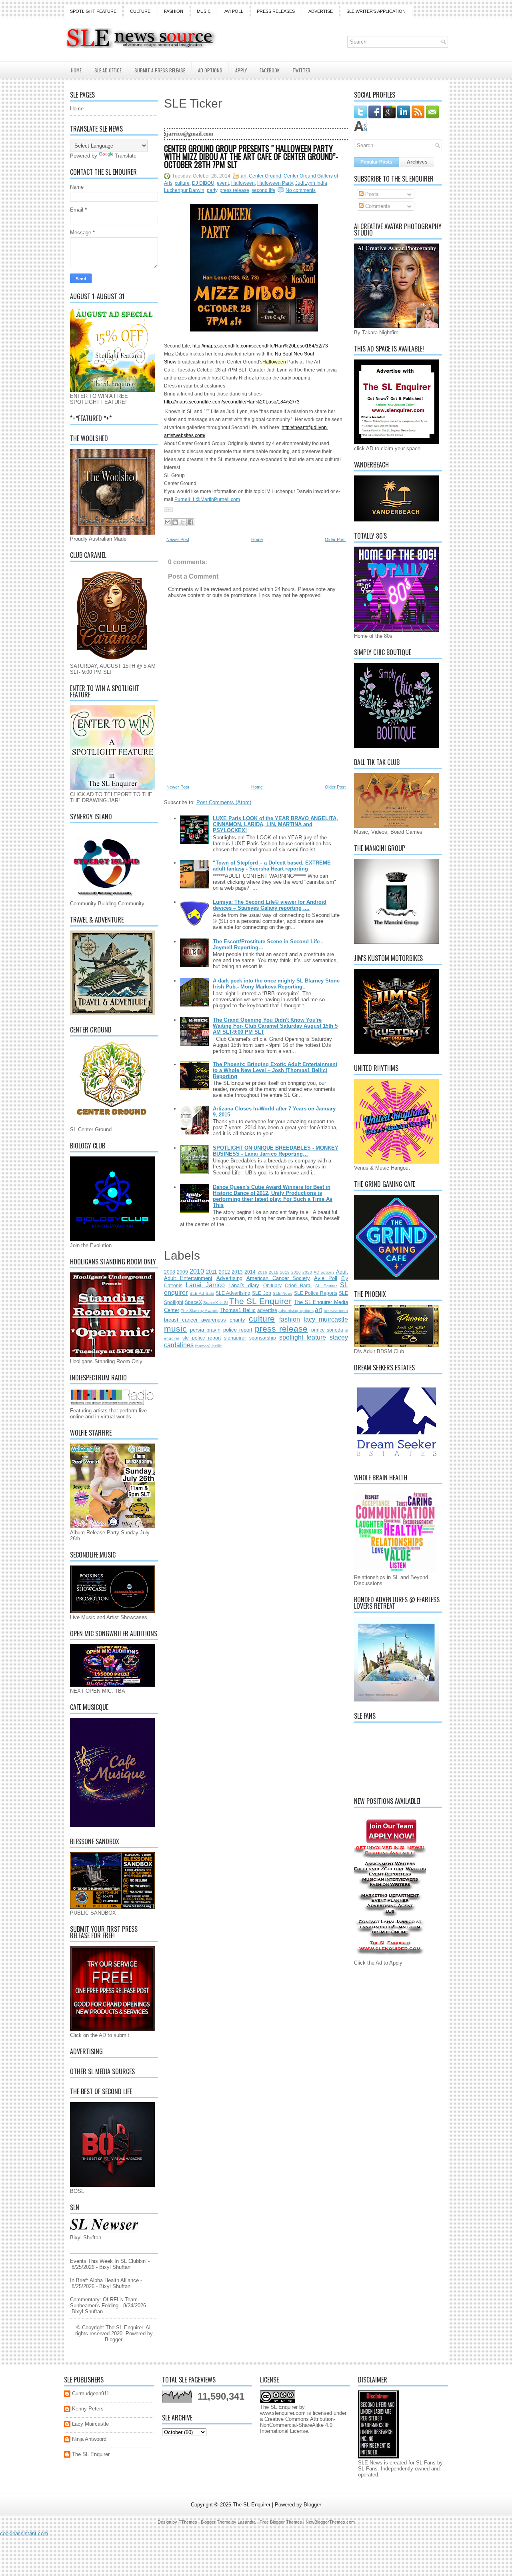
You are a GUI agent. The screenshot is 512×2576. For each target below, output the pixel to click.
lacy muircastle (326, 1319)
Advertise (321, 11)
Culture (140, 11)
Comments (377, 206)
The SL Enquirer (260, 1301)
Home (76, 70)
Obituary (272, 1285)
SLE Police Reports (316, 1293)
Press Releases (276, 11)
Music (204, 11)
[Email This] (168, 522)
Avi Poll (234, 11)
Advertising (229, 1278)
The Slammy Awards (199, 1311)
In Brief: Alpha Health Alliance (104, 2280)
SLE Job (261, 1293)
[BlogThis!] (175, 522)
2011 (211, 1272)
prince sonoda (327, 1330)
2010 (197, 1271)
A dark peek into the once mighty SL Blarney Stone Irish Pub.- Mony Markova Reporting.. (276, 984)
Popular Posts (376, 162)
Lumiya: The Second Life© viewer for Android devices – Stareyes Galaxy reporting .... (270, 905)
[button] (168, 510)
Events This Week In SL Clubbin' (108, 2261)
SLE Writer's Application (376, 11)
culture (182, 183)
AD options (324, 1272)
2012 (224, 1272)
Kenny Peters (88, 2409)
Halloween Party (275, 183)
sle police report (202, 1338)
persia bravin (205, 1330)
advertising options (296, 1311)
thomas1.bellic (208, 1346)
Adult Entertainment (188, 1278)
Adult (342, 1272)
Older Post (335, 539)
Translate (126, 156)
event (223, 183)
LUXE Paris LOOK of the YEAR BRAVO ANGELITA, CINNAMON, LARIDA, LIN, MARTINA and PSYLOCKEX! (275, 824)
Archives (417, 162)
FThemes (188, 2522)
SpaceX (193, 1302)
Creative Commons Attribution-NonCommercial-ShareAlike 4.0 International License (298, 2425)
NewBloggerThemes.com (330, 2522)
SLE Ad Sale (202, 1293)
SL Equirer (326, 1286)
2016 (262, 1272)
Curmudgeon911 (91, 2393)
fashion (290, 1319)
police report (238, 1330)
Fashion (174, 11)
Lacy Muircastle (90, 2424)
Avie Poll (326, 1278)
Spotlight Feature (93, 11)
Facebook (270, 70)
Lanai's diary (244, 1285)
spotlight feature (303, 1337)
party (212, 190)
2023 (307, 1272)
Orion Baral (298, 1285)
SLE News (283, 1293)
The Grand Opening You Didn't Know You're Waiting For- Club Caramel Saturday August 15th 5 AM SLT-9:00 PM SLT (275, 1026)
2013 (237, 1272)
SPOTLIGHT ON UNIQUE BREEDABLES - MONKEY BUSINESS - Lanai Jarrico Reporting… (276, 1151)
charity (237, 1320)
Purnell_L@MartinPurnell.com (207, 499)
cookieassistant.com (24, 2533)
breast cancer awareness (195, 1320)
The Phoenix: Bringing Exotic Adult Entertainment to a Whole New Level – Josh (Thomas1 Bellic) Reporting (275, 1070)
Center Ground (265, 176)
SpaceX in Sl (215, 1303)
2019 (285, 1272)
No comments (301, 190)
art (244, 176)
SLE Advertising (233, 1293)
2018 (274, 1272)
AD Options (210, 70)
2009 (182, 1272)
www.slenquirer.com (283, 2413)
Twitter (301, 70)
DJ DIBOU (203, 183)
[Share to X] (183, 522)
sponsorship (263, 1338)
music (175, 1329)
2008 (170, 1272)
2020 (296, 1272)
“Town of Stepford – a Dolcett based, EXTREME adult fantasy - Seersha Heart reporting (272, 866)
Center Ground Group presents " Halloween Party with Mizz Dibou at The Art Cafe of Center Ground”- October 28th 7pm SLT (251, 156)
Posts (371, 194)
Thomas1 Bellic (238, 1310)
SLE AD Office (108, 70)
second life (263, 190)
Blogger (113, 2339)
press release (234, 190)
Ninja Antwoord (89, 2439)
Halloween (243, 183)
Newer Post (178, 539)
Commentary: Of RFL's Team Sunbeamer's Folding (104, 2302)
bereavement (336, 1311)
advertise (267, 1310)
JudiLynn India (311, 183)
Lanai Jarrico (205, 1285)
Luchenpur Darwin (184, 190)
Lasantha (247, 2522)
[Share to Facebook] (190, 522)
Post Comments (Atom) (224, 802)
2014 (250, 1272)
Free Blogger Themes (281, 2522)
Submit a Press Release (160, 70)
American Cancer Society (278, 1278)
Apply (241, 70)
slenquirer (235, 1338)
